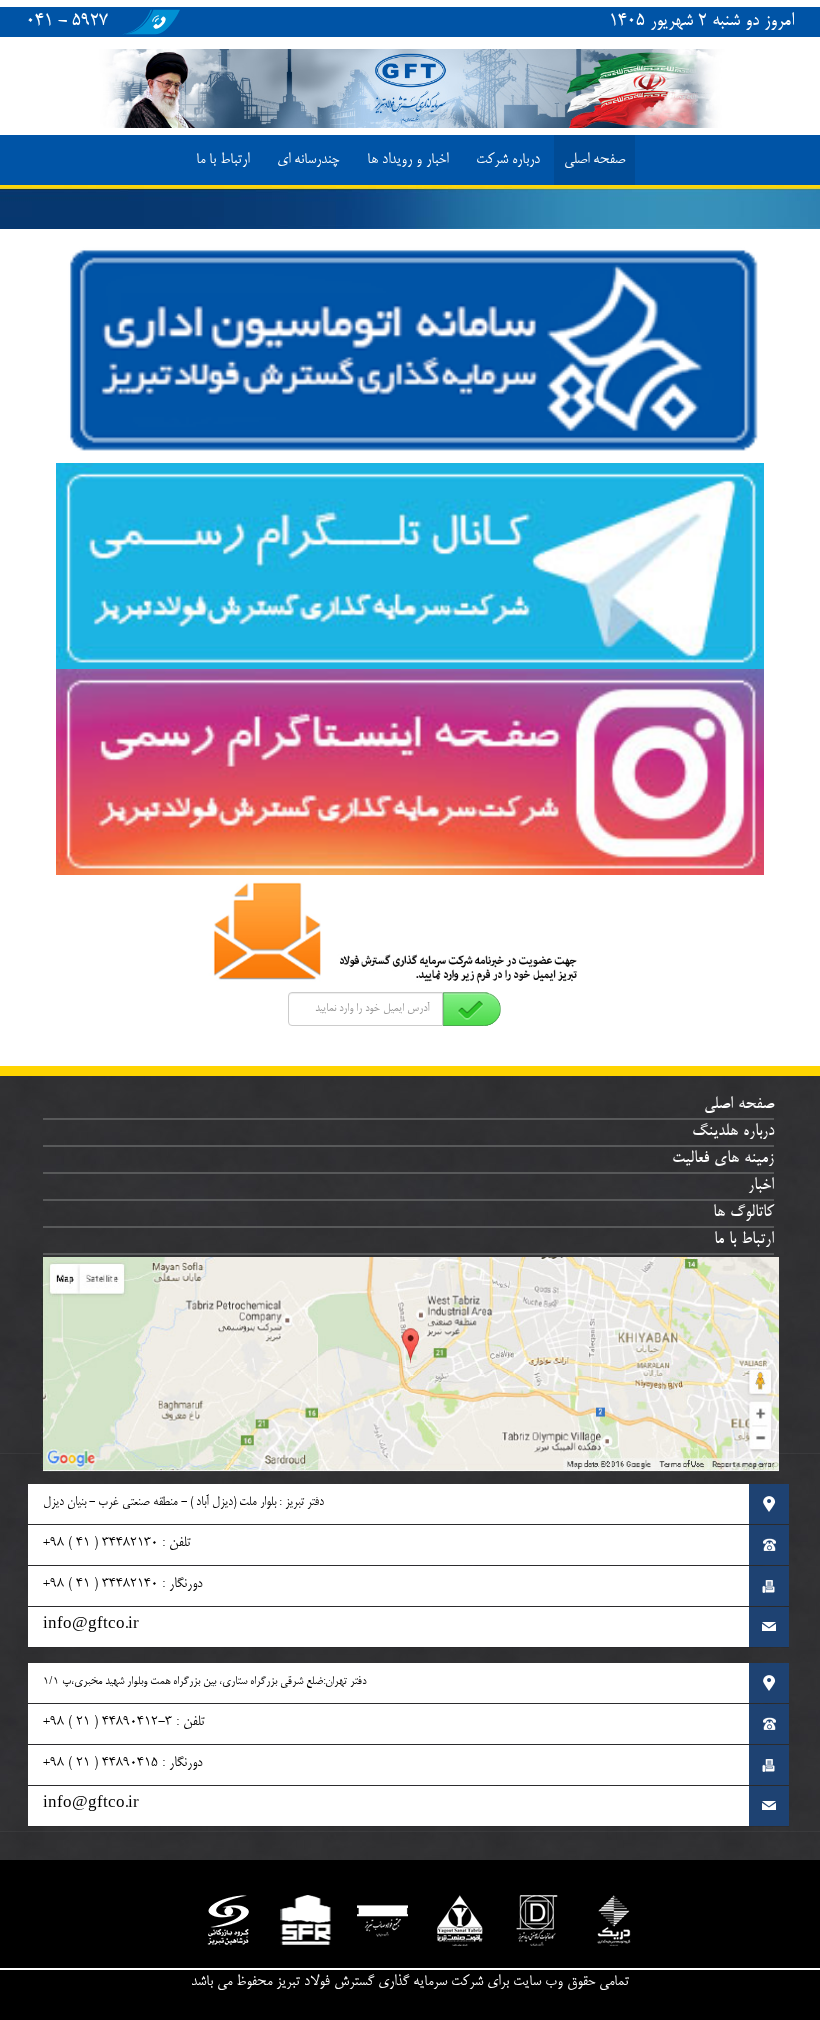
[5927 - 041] (150, 34)
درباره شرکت (508, 160)
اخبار (761, 1186)
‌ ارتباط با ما (224, 160)
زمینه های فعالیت (723, 1159)
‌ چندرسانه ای (310, 160)
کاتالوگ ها (743, 1213)
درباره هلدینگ (733, 1132)
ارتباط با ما (744, 1240)
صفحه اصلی (594, 160)
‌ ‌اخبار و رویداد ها (409, 160)
